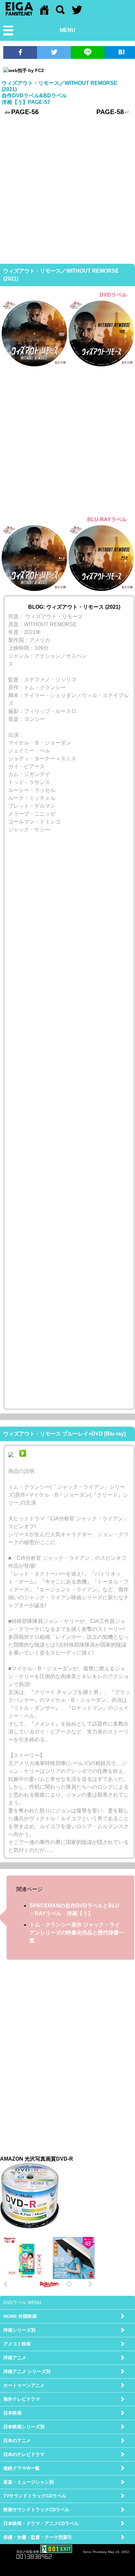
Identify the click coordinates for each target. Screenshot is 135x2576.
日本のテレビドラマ (24, 2454)
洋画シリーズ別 (19, 2330)
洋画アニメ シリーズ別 (27, 2371)
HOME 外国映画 (20, 2316)
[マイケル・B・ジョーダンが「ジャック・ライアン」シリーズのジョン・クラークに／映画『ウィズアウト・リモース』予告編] (23, 1455)
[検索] (60, 13)
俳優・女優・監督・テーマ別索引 (38, 2537)
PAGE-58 (110, 112)
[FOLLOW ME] (77, 13)
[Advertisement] (67, 189)
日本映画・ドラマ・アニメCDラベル (41, 2523)
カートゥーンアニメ (24, 2385)
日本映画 (12, 2413)
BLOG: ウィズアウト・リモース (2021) (74, 607)
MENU (67, 30)
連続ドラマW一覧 (21, 2468)
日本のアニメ (17, 2441)
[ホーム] (44, 13)
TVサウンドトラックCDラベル (35, 2496)
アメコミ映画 (17, 2344)
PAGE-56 (25, 112)
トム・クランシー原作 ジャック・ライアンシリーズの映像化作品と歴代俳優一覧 (77, 1933)
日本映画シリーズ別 (24, 2427)
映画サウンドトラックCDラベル (36, 2510)
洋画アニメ (15, 2358)
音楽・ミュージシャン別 (29, 2482)
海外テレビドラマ (22, 2399)
